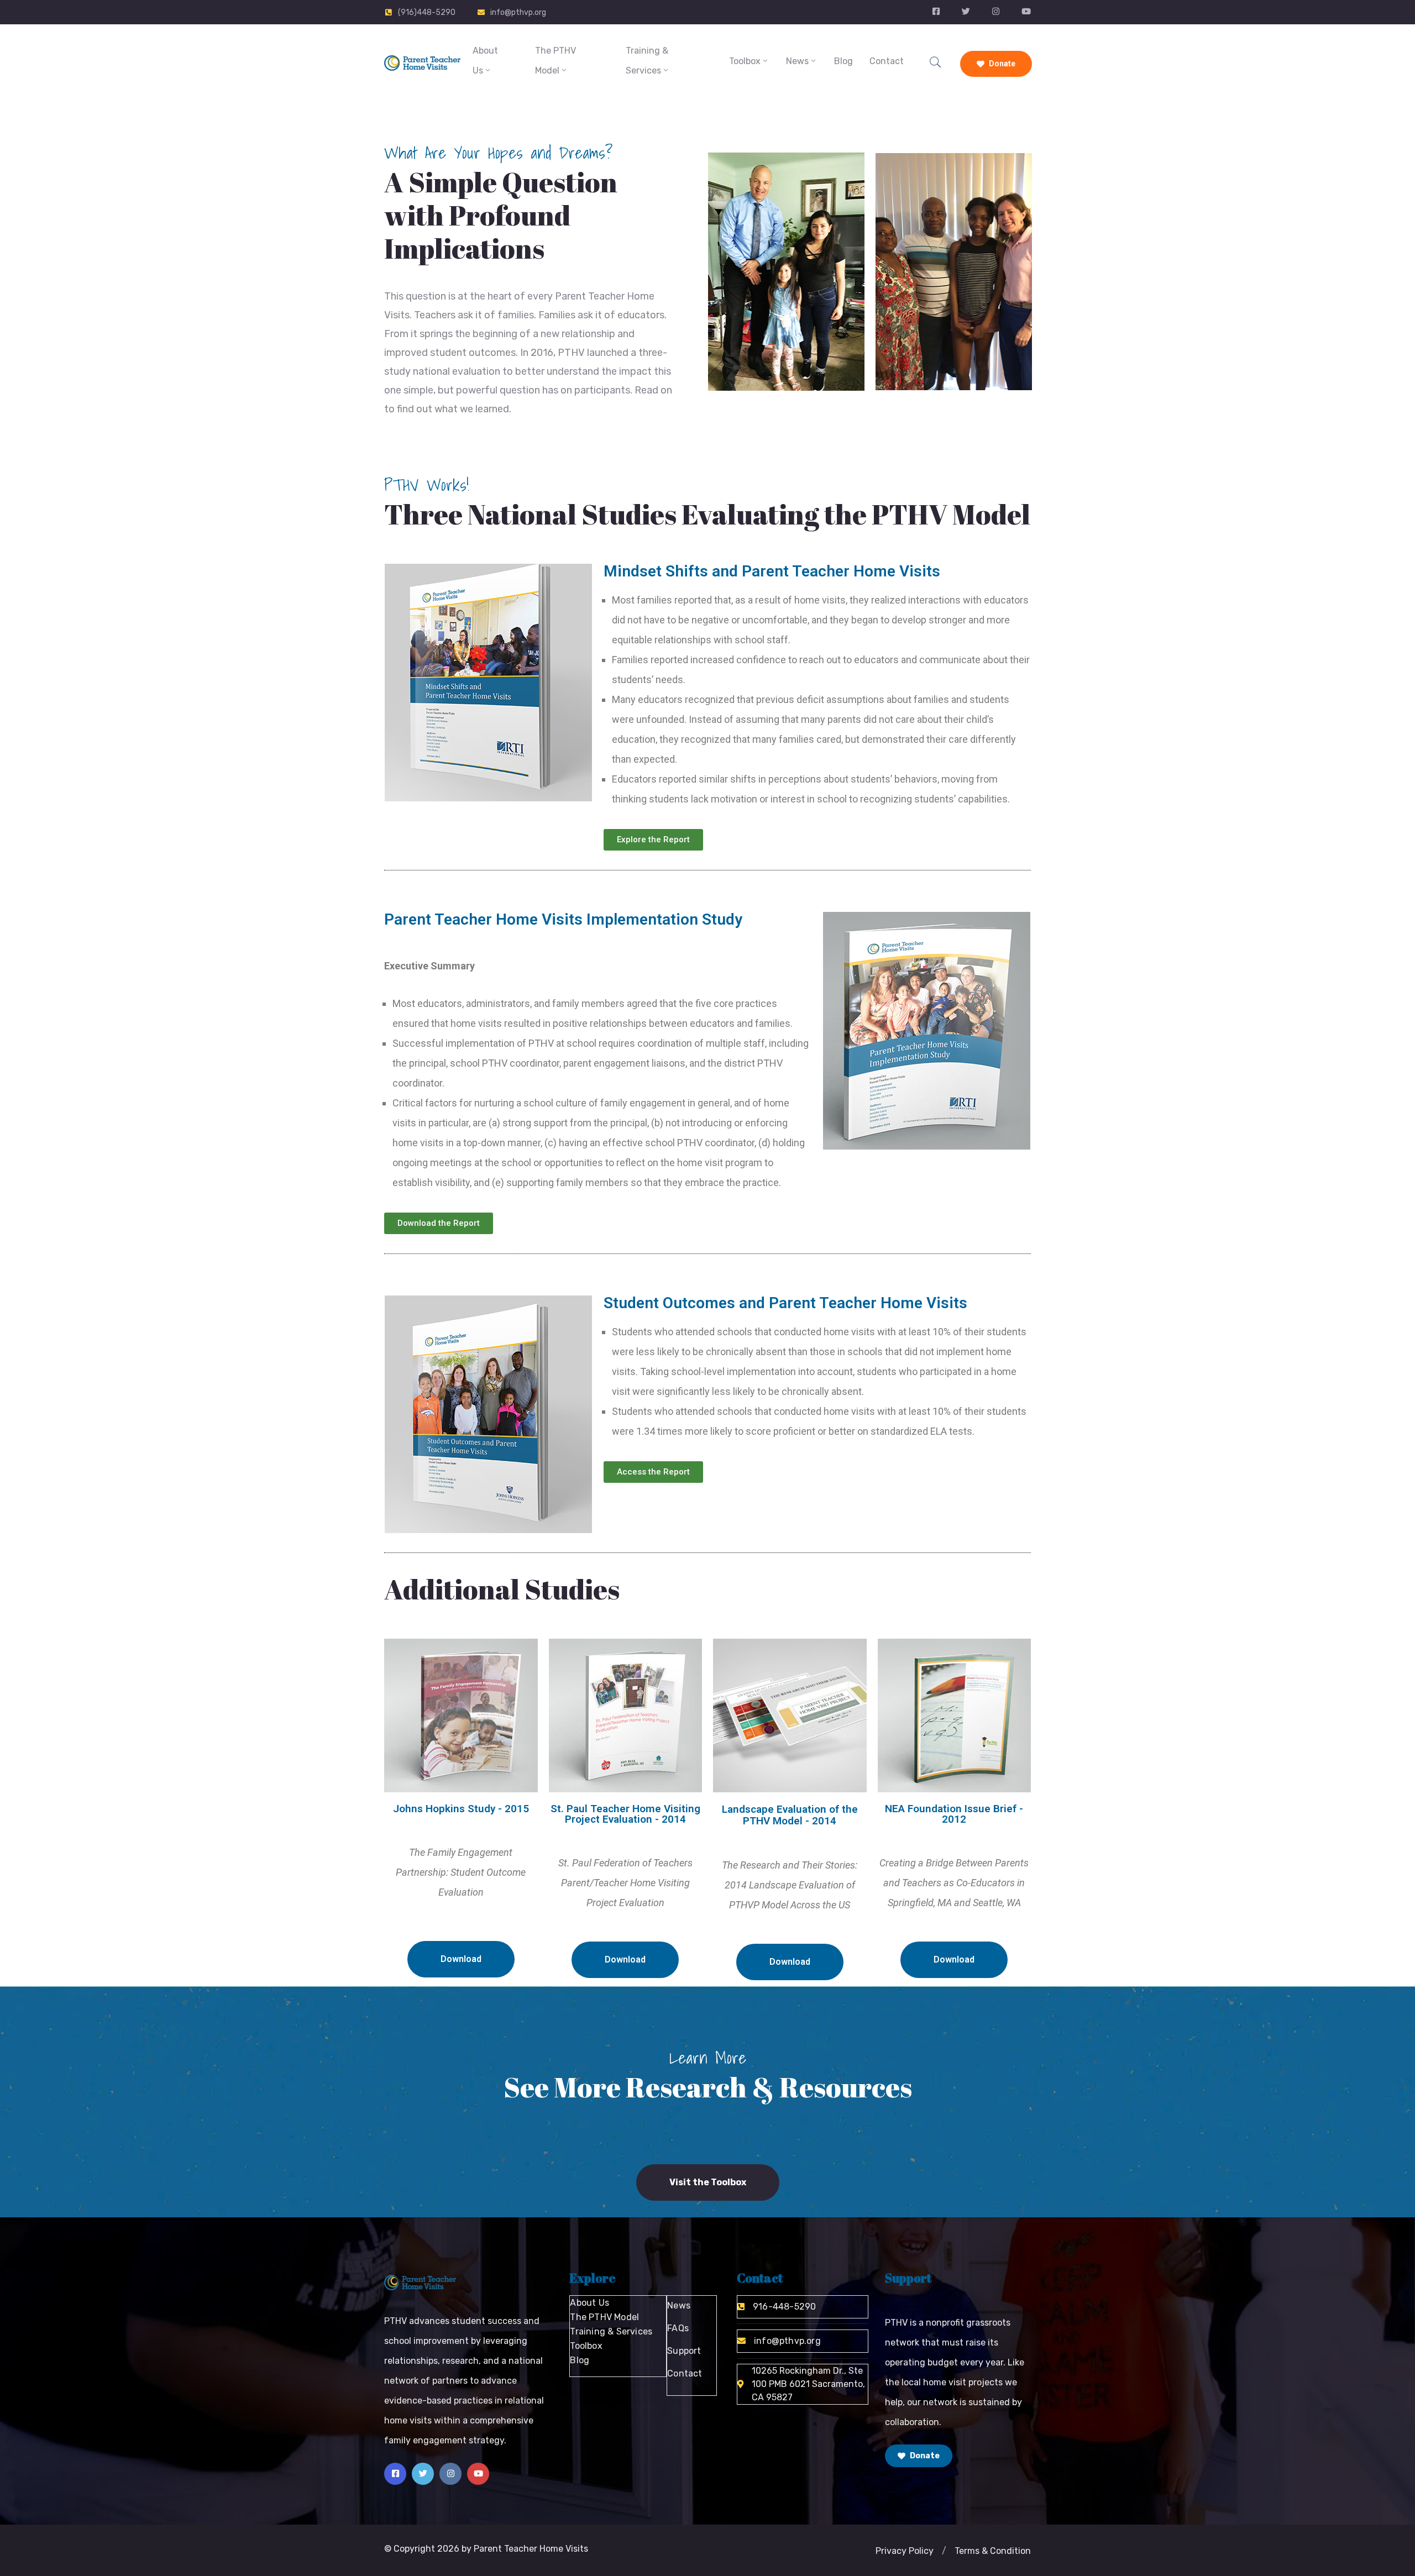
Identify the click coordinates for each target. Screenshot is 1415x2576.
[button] (944, 2551)
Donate (1001, 64)
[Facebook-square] (395, 2474)
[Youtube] (478, 2474)
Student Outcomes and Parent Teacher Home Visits (785, 1303)
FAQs (678, 2328)
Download (461, 1959)
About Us (485, 61)
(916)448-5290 (427, 12)
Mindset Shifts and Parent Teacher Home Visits (772, 571)
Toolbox (745, 61)
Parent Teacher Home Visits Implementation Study (563, 919)
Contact (887, 61)
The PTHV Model (555, 61)
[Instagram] (450, 2474)
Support (684, 2351)
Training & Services (647, 61)
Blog (843, 61)
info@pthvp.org (518, 12)
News (797, 61)
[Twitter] (423, 2474)
